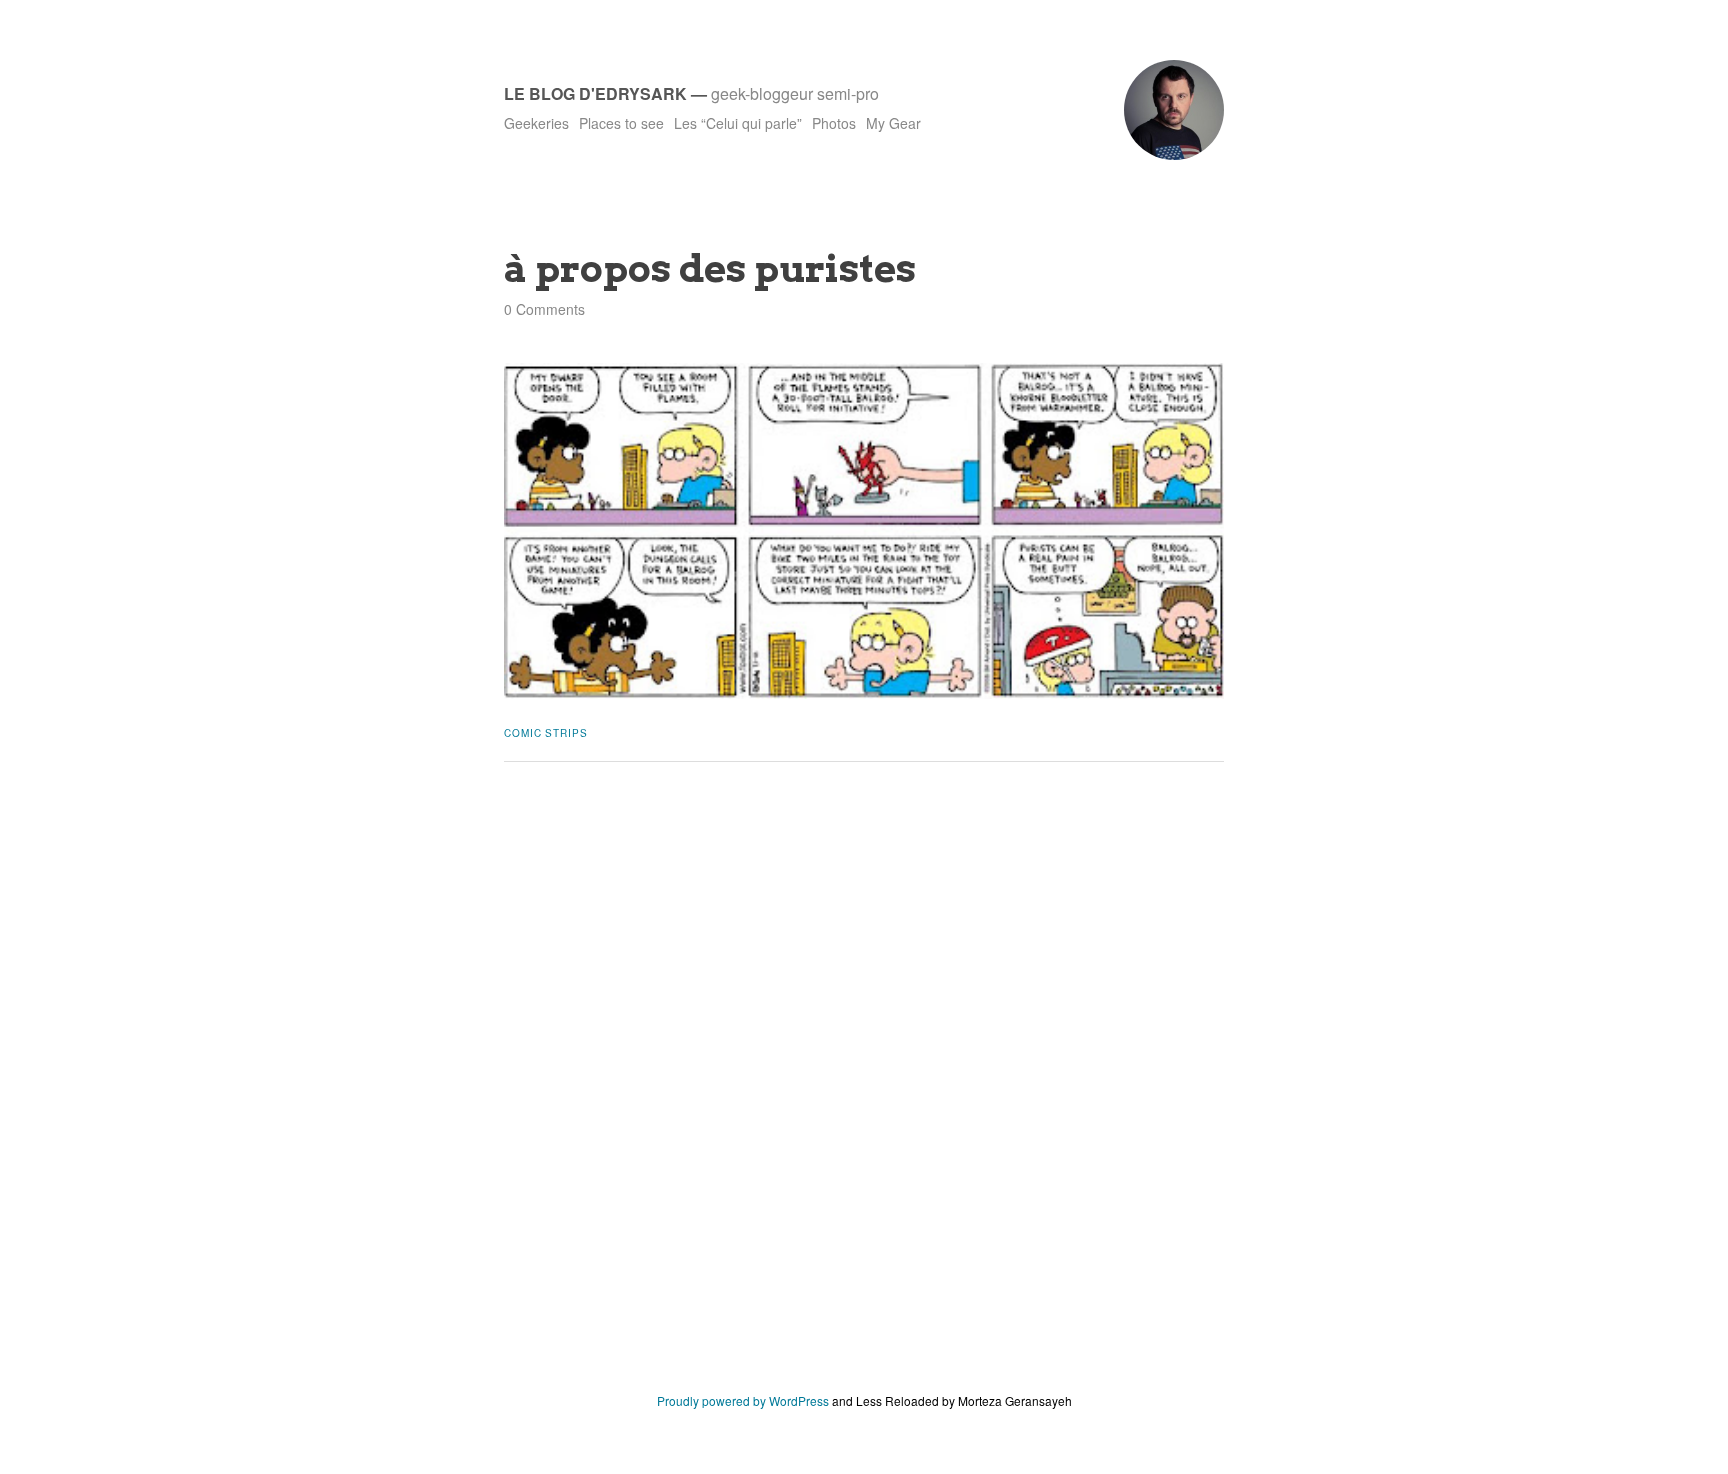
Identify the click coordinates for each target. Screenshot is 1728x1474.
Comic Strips (546, 733)
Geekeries (536, 123)
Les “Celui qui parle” (738, 123)
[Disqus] (864, 1092)
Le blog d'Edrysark (595, 93)
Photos (834, 123)
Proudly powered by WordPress (743, 1400)
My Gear (893, 123)
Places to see (621, 123)
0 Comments (544, 309)
